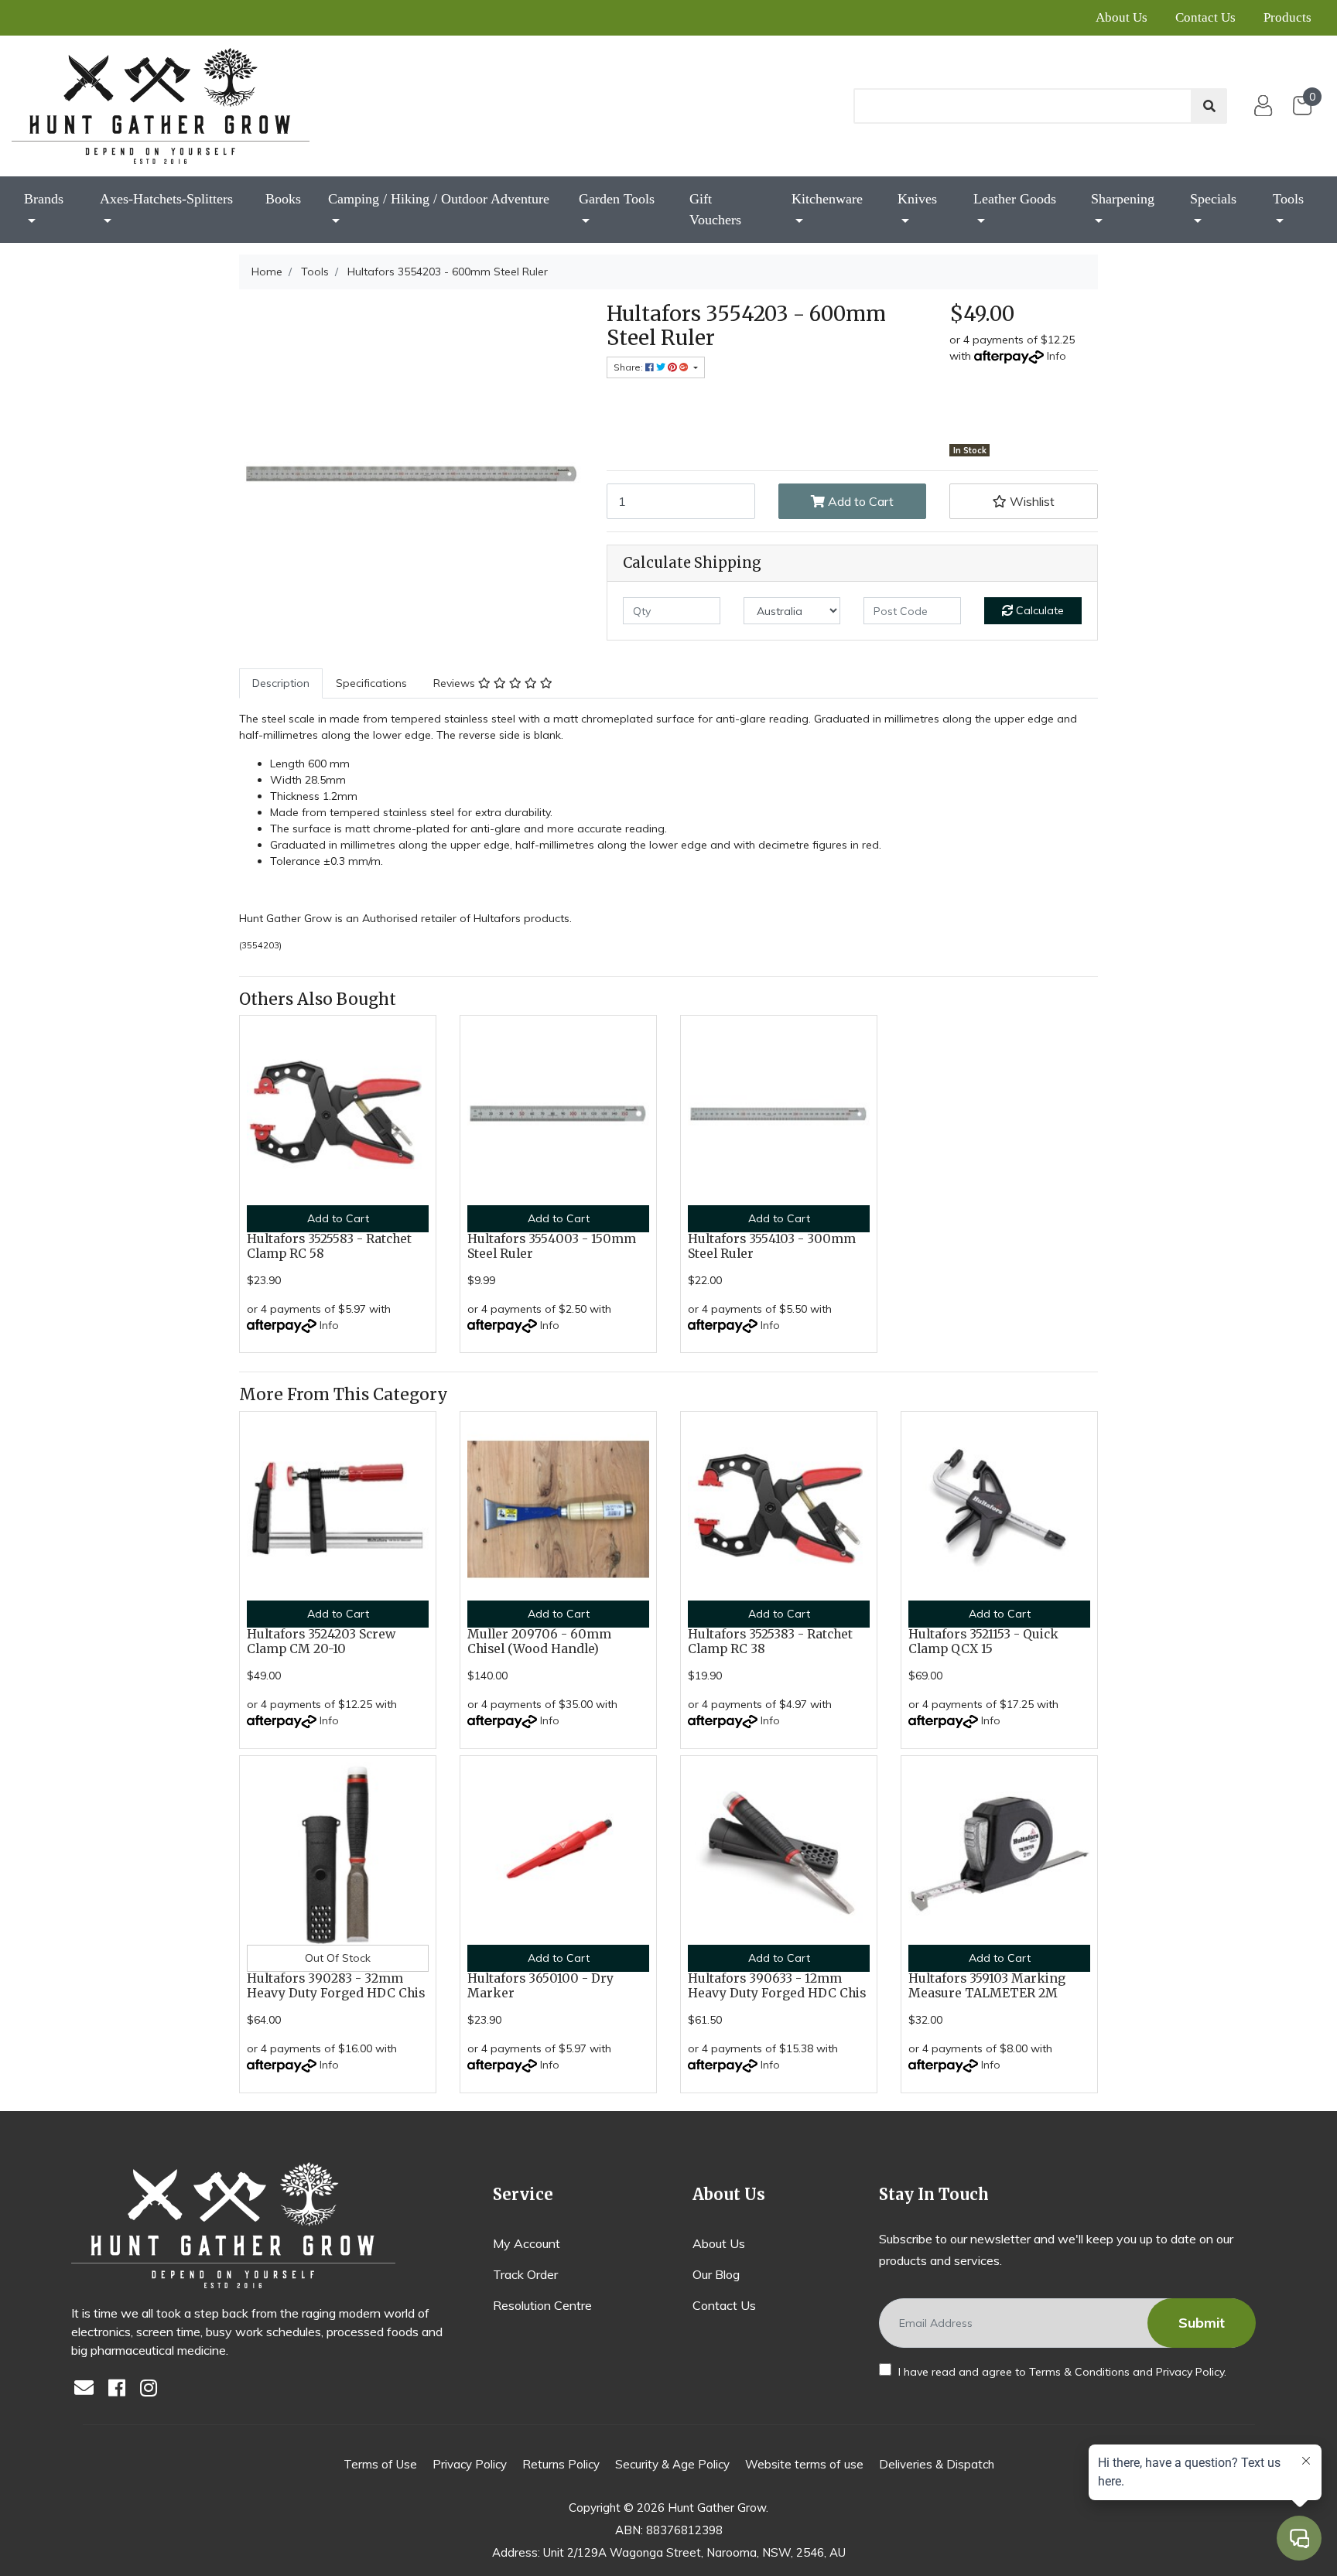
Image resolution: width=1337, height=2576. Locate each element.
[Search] (1209, 106)
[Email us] (88, 2389)
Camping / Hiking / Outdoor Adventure (439, 199)
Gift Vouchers (715, 209)
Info (1057, 356)
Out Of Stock (338, 1958)
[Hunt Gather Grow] (161, 106)
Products (1287, 17)
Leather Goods (1015, 199)
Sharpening (1123, 199)
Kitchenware (827, 199)
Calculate (1038, 610)
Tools (1288, 199)
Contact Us (1205, 17)
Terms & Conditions (1079, 2372)
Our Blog (716, 2274)
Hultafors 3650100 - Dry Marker (540, 1986)
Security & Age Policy (672, 2464)
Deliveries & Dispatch (937, 2464)
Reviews (456, 683)
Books (283, 199)
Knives (917, 199)
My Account (527, 2243)
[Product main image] (411, 474)
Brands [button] (44, 199)
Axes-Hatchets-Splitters (166, 199)
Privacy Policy (1190, 2372)
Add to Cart (859, 501)
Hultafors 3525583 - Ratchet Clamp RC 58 (329, 1246)
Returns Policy (561, 2464)
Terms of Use (380, 2464)
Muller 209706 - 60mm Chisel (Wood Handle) (539, 1642)
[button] (1024, 501)
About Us (1122, 17)
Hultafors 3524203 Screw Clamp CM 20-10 (321, 1642)
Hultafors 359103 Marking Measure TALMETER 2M (987, 1986)
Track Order (525, 2274)
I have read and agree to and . (1061, 2372)
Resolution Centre (542, 2305)
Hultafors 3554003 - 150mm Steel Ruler (552, 1246)
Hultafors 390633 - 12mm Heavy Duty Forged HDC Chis (777, 1986)
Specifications (371, 683)
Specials (1213, 199)
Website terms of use (804, 2464)
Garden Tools (617, 199)
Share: (629, 367)
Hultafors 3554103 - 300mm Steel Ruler (772, 1246)
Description (281, 683)
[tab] (281, 683)
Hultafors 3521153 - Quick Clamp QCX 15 (983, 1642)
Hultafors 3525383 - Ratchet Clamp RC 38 (770, 1642)
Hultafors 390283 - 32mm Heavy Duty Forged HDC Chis (336, 1986)
